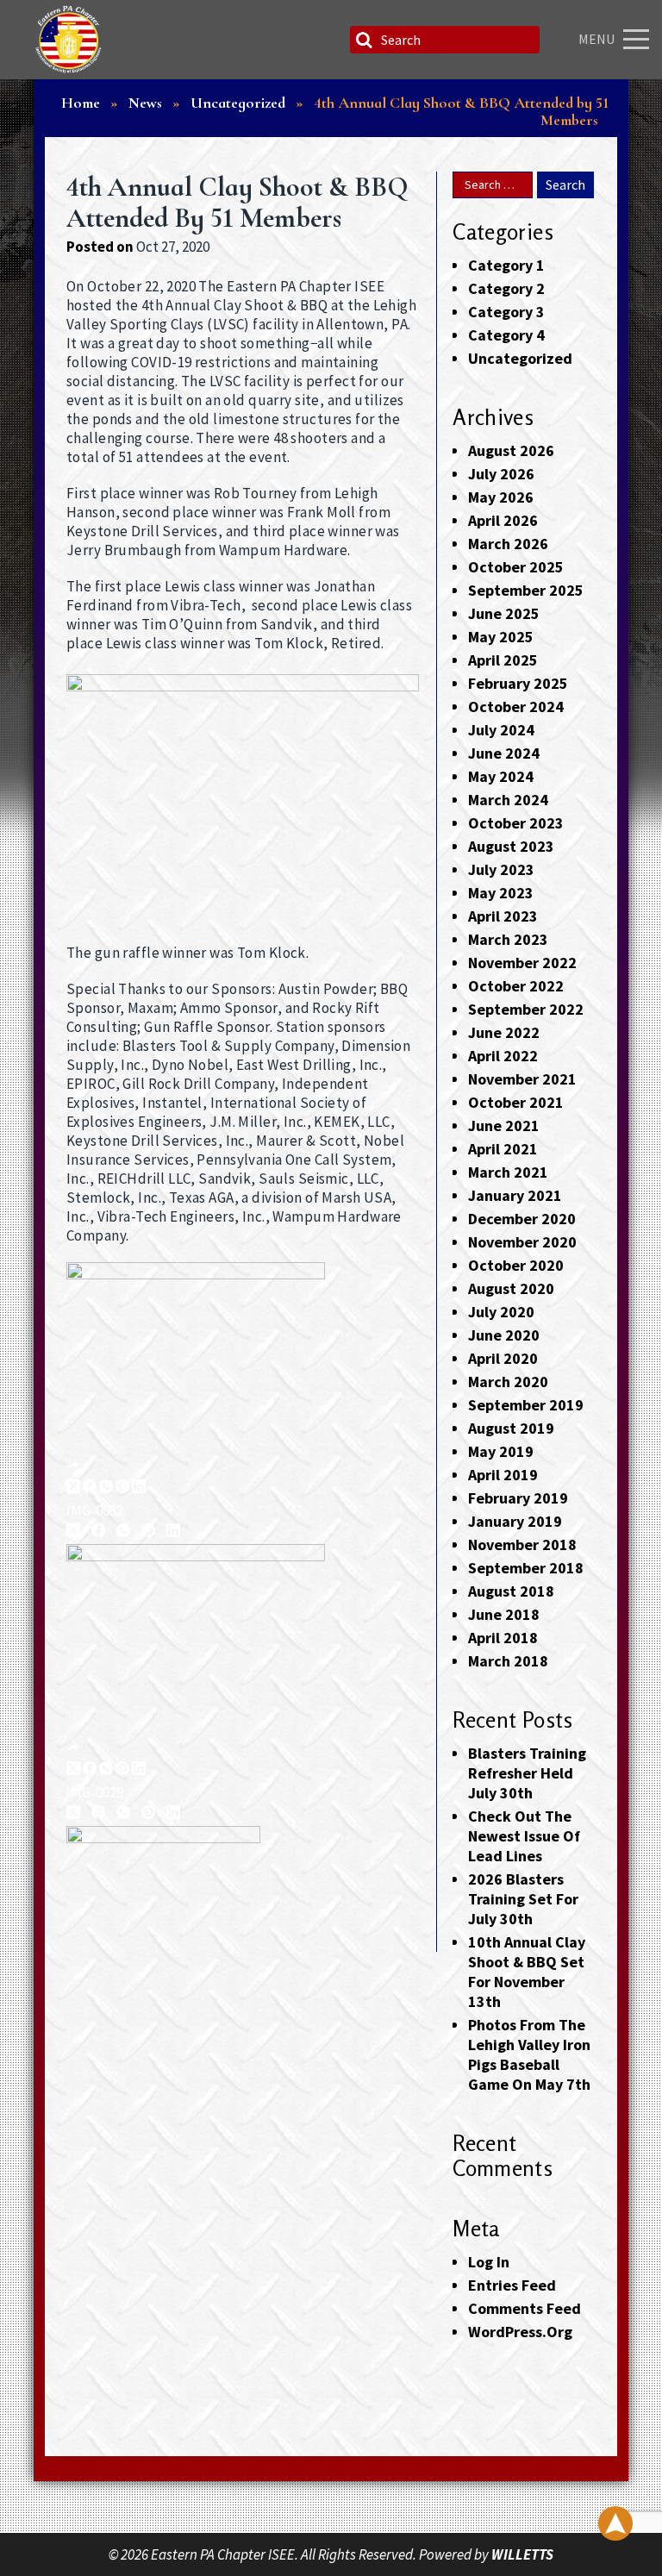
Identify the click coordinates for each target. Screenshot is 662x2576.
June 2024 (504, 753)
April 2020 (503, 1358)
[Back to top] (615, 2523)
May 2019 (501, 1451)
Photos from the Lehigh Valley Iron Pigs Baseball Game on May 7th (529, 2054)
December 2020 (522, 1219)
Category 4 (506, 335)
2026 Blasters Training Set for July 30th (523, 1899)
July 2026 (501, 474)
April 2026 (503, 520)
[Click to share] (73, 1466)
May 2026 (501, 497)
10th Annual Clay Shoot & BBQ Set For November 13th (527, 1972)
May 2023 (501, 893)
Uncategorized (520, 358)
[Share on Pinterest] (122, 1488)
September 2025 (526, 590)
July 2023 (501, 869)
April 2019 (503, 1475)
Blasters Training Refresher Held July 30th (527, 1773)
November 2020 (522, 1242)
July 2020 (501, 1312)
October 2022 (516, 986)
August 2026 (511, 450)
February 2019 (518, 1498)
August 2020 (511, 1288)
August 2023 (511, 846)
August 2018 (511, 1591)
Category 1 (506, 265)
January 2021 (515, 1195)
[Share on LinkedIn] (139, 1488)
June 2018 (504, 1614)
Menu (596, 39)
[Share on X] (73, 1488)
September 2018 (526, 1568)
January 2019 (515, 1521)
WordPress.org (520, 2332)
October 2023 (516, 823)
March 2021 (508, 1172)
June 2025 (504, 613)
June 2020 (504, 1335)
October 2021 (516, 1102)
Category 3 (506, 312)
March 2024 (508, 800)
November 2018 (522, 1544)
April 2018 (503, 1638)
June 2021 (504, 1125)
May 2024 (501, 776)
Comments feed (525, 2308)
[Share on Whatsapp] (106, 1488)
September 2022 (526, 1009)
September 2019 (526, 1405)
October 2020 (516, 1265)
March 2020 (508, 1382)
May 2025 (501, 637)
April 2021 (503, 1149)
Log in (489, 2262)
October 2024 (516, 707)
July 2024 (501, 730)
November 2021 (522, 1079)
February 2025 (518, 683)
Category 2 (506, 288)
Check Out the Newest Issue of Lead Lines (524, 1836)
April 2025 (503, 660)
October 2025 (516, 567)
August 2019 (511, 1428)
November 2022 (522, 963)
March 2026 (508, 544)
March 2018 (508, 1661)
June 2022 (504, 1032)
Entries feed (512, 2285)
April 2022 (503, 1056)
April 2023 (503, 916)
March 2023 (508, 939)
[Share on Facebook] (90, 1488)
